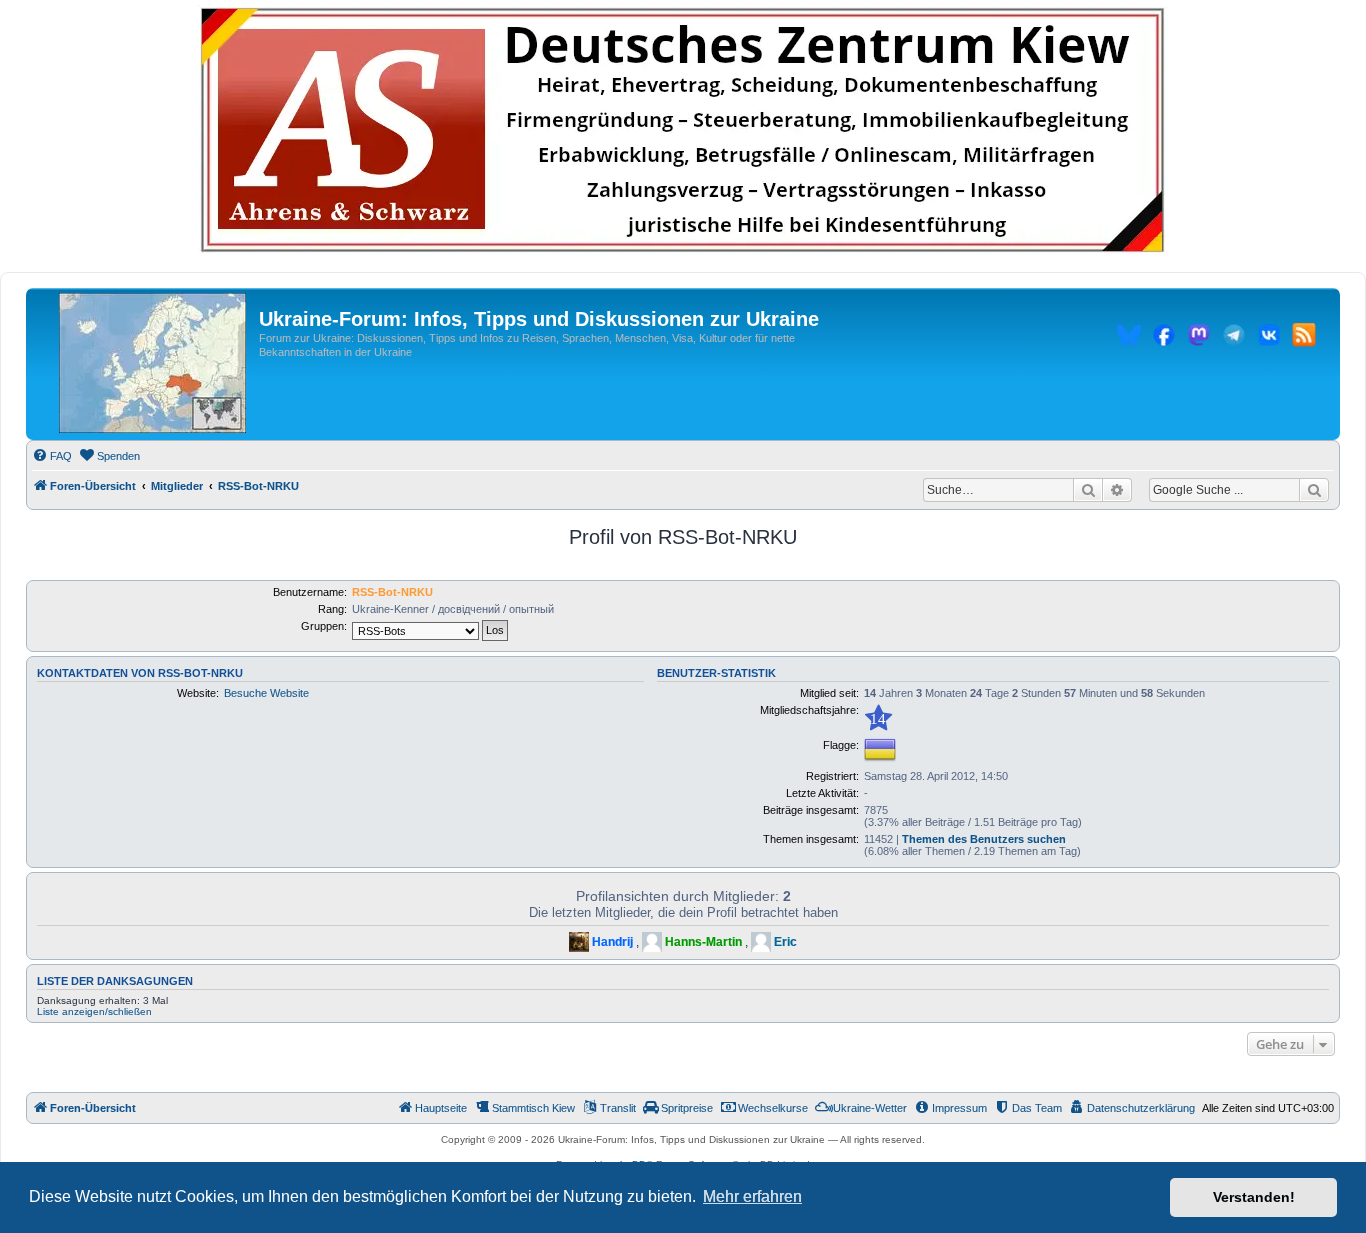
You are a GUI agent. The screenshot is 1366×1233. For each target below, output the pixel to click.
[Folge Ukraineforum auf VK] (1269, 338)
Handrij (612, 942)
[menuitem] (52, 456)
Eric (785, 942)
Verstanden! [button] (1254, 1197)
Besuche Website (266, 693)
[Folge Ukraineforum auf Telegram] (1234, 338)
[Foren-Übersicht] (152, 364)
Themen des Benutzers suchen (984, 839)
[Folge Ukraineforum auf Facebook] (1164, 338)
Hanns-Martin (703, 942)
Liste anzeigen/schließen (94, 1011)
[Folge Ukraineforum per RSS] (1304, 338)
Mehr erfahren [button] (752, 1196)
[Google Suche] (1314, 490)
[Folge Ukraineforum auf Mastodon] (1199, 338)
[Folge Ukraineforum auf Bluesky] (1129, 338)
